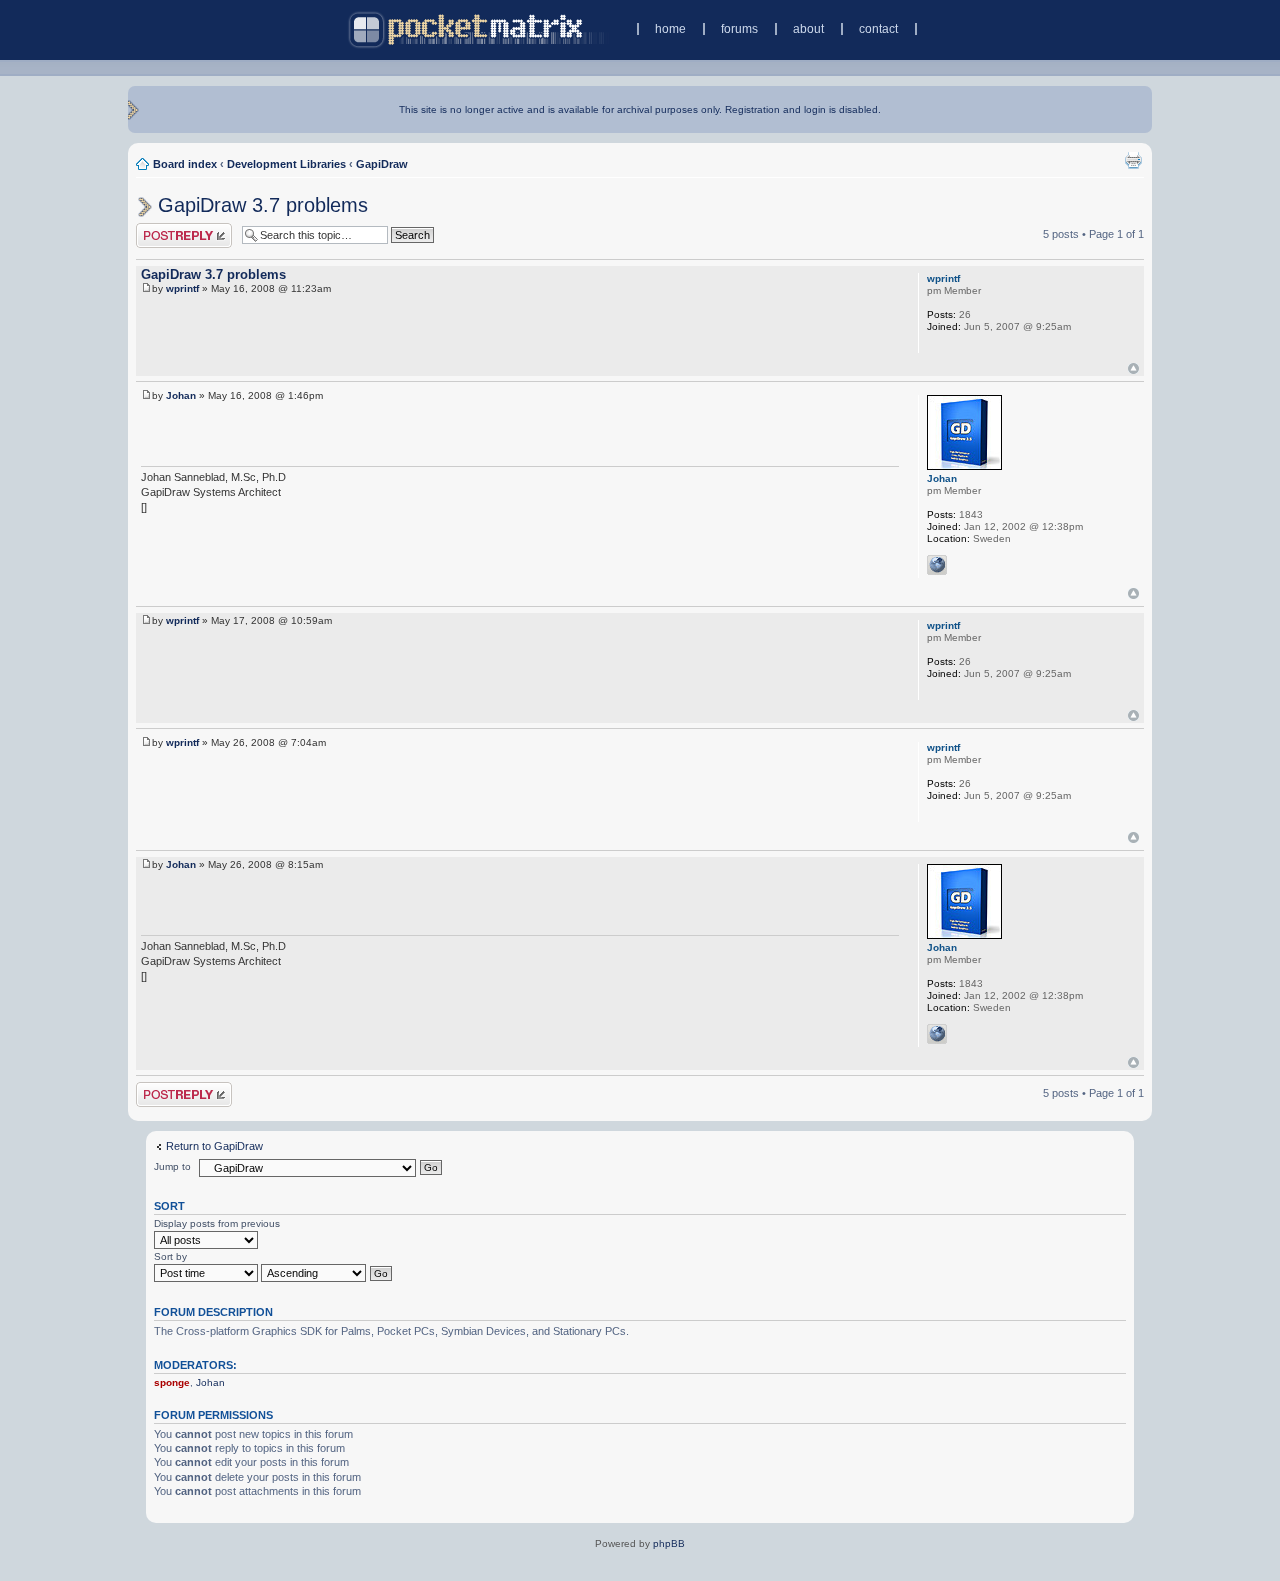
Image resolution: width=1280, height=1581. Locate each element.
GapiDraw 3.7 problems (263, 205)
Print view (1133, 160)
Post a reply (165, 229)
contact (878, 29)
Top (1133, 368)
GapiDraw (382, 164)
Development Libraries (286, 164)
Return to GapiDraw (214, 1146)
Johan (181, 395)
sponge (172, 1382)
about (808, 29)
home (670, 29)
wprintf (182, 288)
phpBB (669, 1543)
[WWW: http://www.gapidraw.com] (937, 565)
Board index (185, 164)
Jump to (172, 1166)
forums (739, 29)
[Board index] (478, 29)
